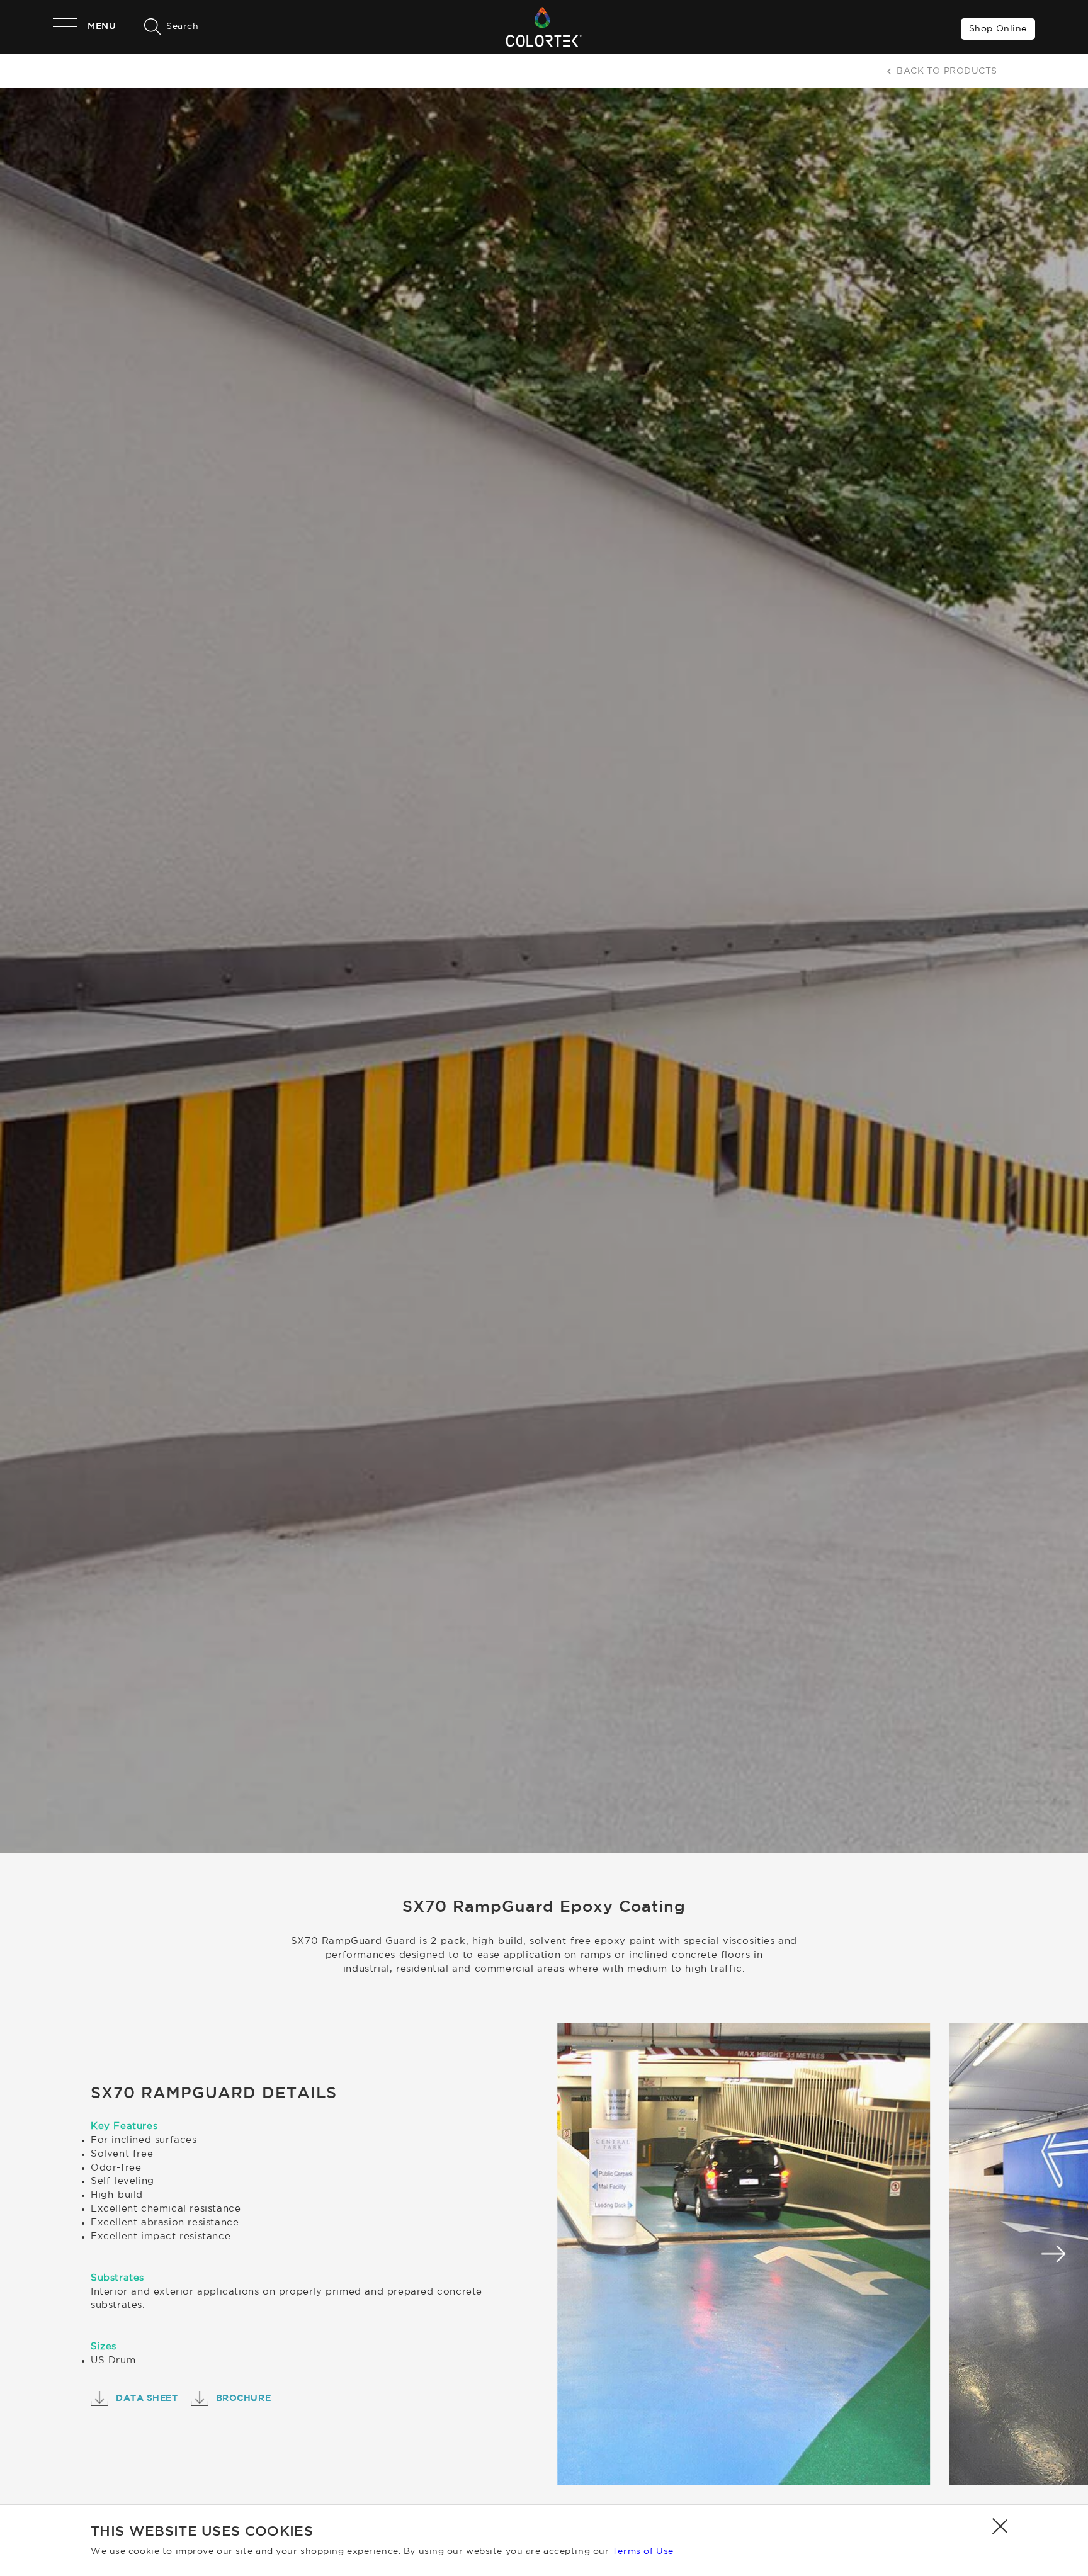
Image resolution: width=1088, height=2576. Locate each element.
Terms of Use (643, 2551)
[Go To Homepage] (544, 27)
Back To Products (947, 71)
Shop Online (998, 29)
